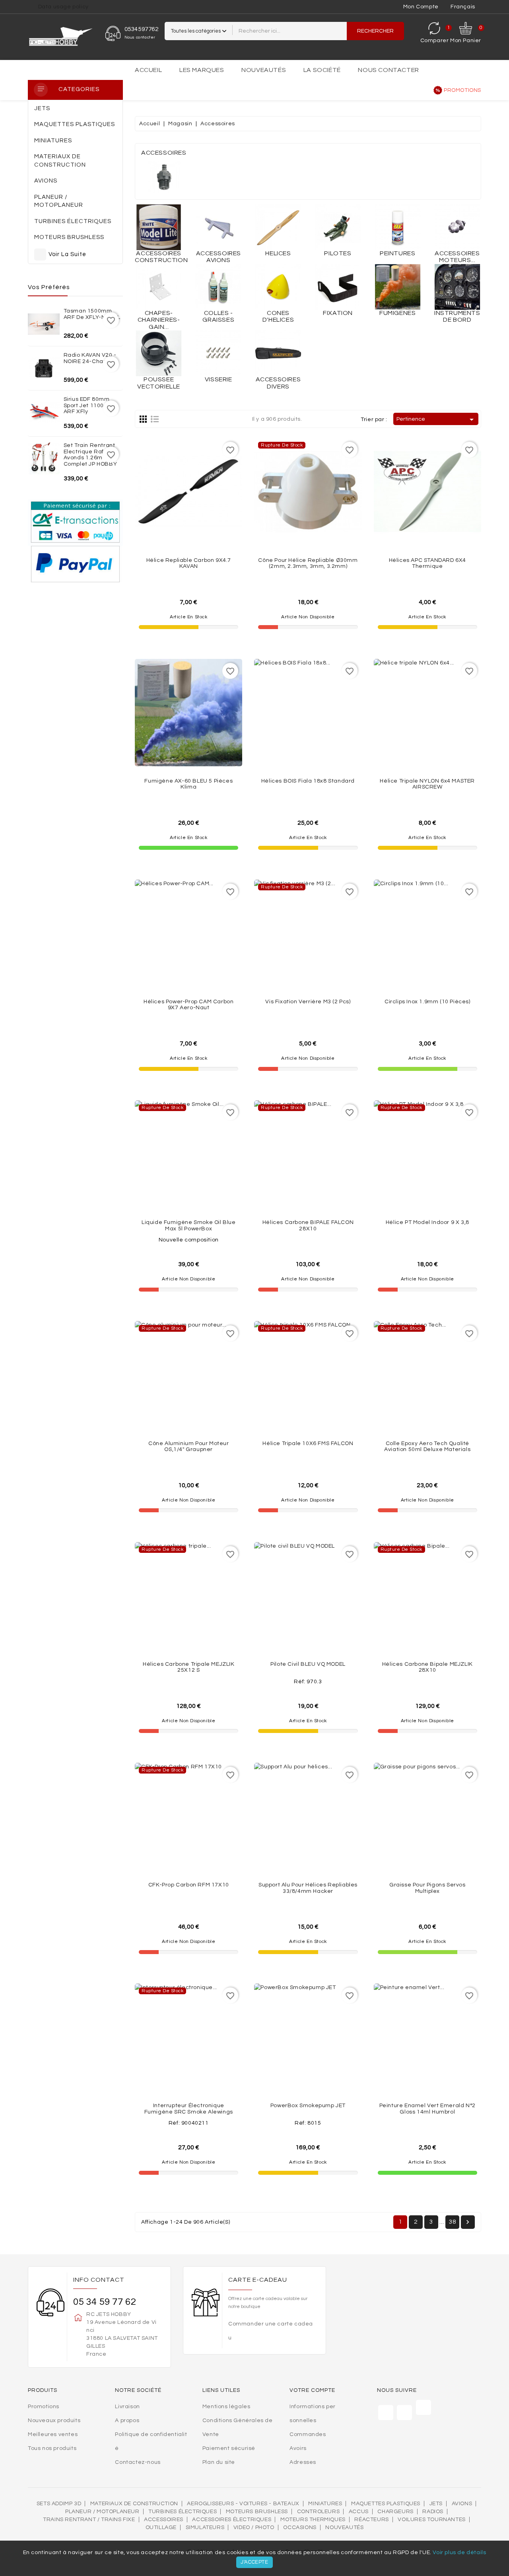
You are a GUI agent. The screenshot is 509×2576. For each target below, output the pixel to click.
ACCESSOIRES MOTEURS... (457, 257)
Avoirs (298, 2448)
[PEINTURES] (398, 227)
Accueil (148, 70)
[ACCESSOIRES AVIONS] (218, 227)
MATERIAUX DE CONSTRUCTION (134, 2504)
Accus (359, 2512)
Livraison (127, 2407)
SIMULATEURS (205, 2527)
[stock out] (325, 524)
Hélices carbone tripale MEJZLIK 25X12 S (189, 1667)
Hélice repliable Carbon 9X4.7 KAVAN (189, 563)
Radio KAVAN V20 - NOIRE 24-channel (90, 358)
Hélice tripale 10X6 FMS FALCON (308, 1443)
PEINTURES (397, 253)
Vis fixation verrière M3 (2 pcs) (308, 1002)
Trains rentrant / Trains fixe (89, 2520)
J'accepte (254, 2562)
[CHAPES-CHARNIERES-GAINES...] (159, 287)
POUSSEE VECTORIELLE (159, 383)
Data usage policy (63, 7)
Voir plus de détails (459, 2553)
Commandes (308, 2434)
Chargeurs (395, 2512)
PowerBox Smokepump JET (308, 2106)
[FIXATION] (338, 287)
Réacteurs (371, 2520)
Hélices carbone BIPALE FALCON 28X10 (308, 1225)
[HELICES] (278, 227)
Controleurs (319, 2512)
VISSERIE (219, 379)
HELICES (278, 253)
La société (322, 70)
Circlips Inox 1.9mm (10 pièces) (427, 1002)
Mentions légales (226, 2407)
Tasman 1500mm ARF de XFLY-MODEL (92, 314)
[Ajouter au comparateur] (188, 524)
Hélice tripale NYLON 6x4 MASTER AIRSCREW (427, 784)
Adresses (303, 2462)
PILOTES (338, 253)
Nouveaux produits (54, 2421)
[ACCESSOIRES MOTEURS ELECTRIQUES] (457, 227)
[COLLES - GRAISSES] (218, 287)
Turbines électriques (183, 2512)
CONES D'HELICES (278, 317)
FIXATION (338, 313)
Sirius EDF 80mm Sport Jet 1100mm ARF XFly (89, 405)
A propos (127, 2421)
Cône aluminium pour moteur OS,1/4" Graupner (189, 1446)
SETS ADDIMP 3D (59, 2504)
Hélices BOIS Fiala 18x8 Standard (308, 781)
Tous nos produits (52, 2448)
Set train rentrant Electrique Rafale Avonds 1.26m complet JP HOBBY (90, 455)
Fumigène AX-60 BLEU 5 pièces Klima (188, 784)
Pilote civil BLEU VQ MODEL (308, 1664)
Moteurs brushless (257, 2512)
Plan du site (219, 2462)
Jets (436, 2504)
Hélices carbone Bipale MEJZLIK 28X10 (427, 1667)
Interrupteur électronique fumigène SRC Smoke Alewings (189, 2109)
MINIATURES (325, 2504)
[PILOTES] (338, 227)
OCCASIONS (300, 2527)
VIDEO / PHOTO (254, 2527)
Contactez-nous (138, 2462)
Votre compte (312, 2390)
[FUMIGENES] (398, 287)
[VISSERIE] (218, 353)
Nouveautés (264, 70)
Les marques (202, 70)
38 (452, 2222)
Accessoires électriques (232, 2520)
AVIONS (462, 2504)
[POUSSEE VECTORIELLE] (159, 353)
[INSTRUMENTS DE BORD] (457, 287)
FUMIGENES (397, 313)
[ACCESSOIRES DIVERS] (278, 353)
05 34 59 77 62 (105, 2302)
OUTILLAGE (161, 2527)
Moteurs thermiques (313, 2520)
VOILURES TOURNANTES (431, 2520)
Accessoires (164, 2520)
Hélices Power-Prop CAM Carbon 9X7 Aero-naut (188, 1005)
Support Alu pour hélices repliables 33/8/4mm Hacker (308, 1888)
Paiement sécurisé (229, 2448)
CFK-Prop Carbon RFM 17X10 (189, 1885)
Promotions (462, 90)
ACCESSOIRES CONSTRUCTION (161, 257)
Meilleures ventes (53, 2434)
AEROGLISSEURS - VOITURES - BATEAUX (243, 2504)
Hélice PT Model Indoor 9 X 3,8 (427, 1222)
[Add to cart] (206, 524)
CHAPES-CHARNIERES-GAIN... (159, 320)
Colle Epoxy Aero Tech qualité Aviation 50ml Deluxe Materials (427, 1446)
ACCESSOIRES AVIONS (219, 257)
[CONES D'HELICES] (278, 287)
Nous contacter (388, 70)
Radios (433, 2512)
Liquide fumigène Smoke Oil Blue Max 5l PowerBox (189, 1225)
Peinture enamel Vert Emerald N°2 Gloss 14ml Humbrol (427, 2109)
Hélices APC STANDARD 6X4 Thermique (427, 563)
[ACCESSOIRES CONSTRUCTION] (159, 227)
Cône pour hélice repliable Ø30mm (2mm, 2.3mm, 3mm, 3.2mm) (308, 563)
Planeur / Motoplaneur (102, 2512)
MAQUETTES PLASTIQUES (386, 2504)
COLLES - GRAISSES (218, 317)
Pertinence (436, 420)
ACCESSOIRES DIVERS (278, 383)
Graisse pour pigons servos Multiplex (427, 1888)
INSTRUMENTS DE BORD (457, 317)
